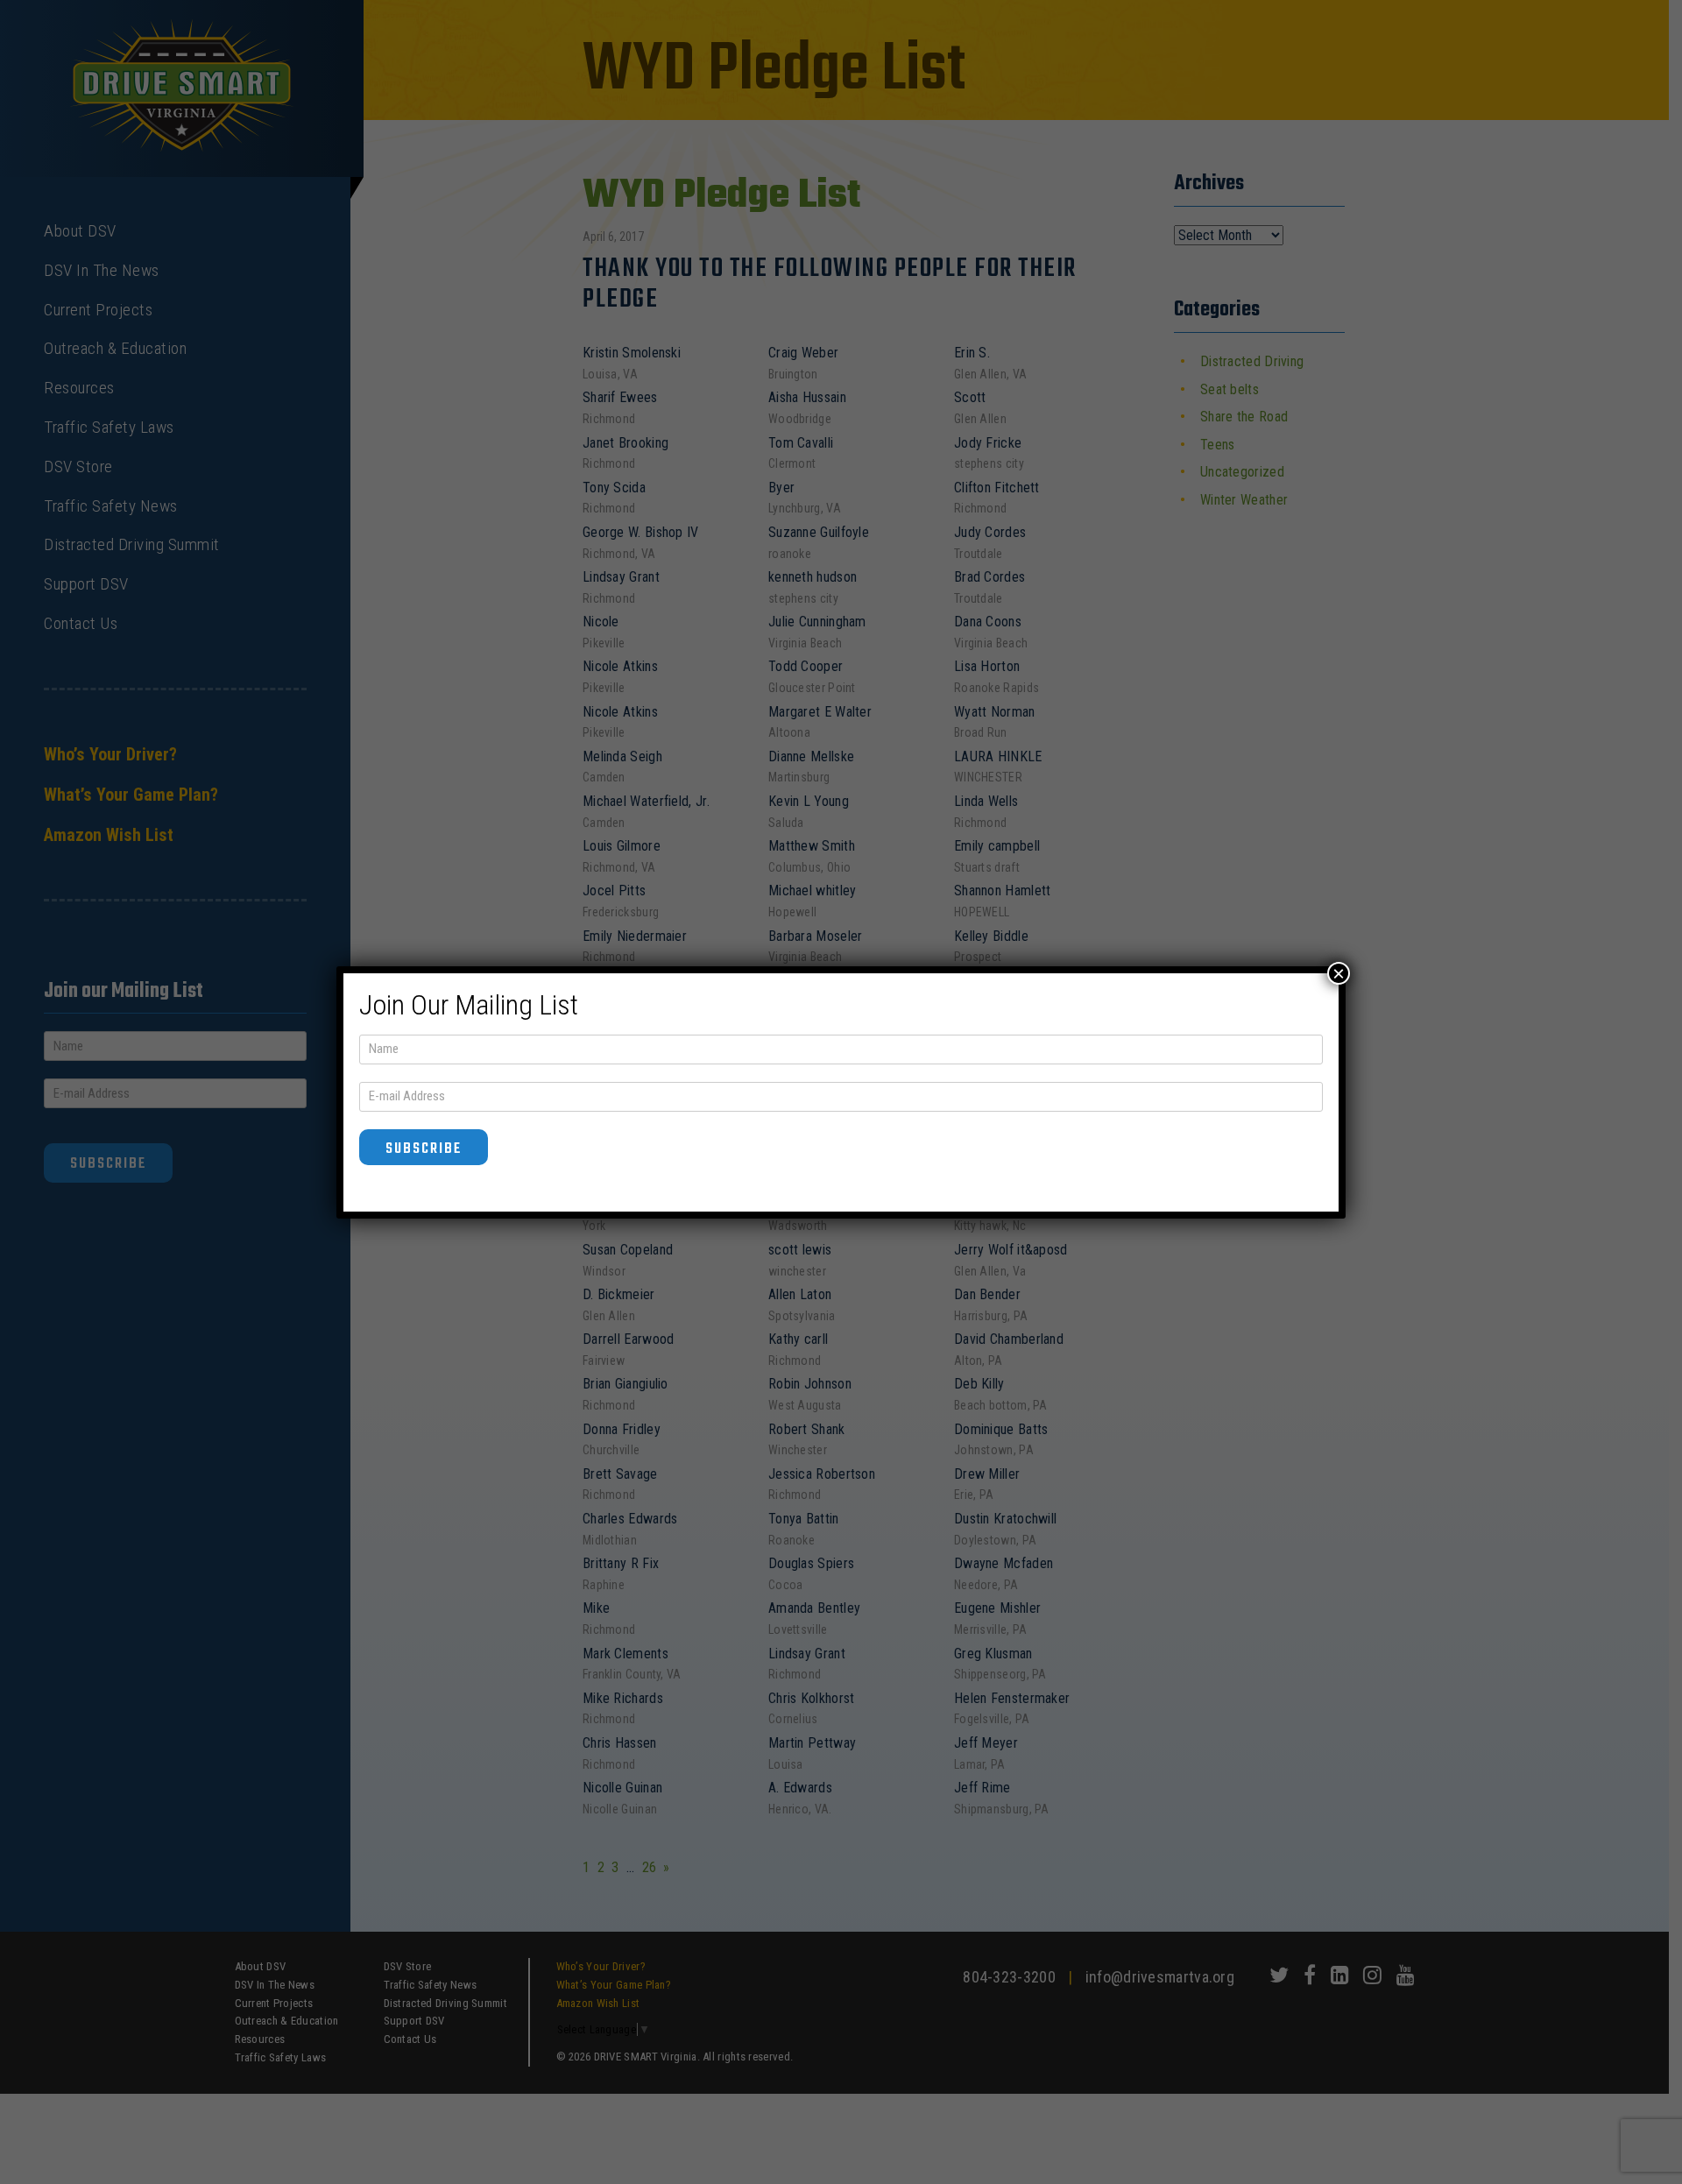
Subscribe (424, 1149)
